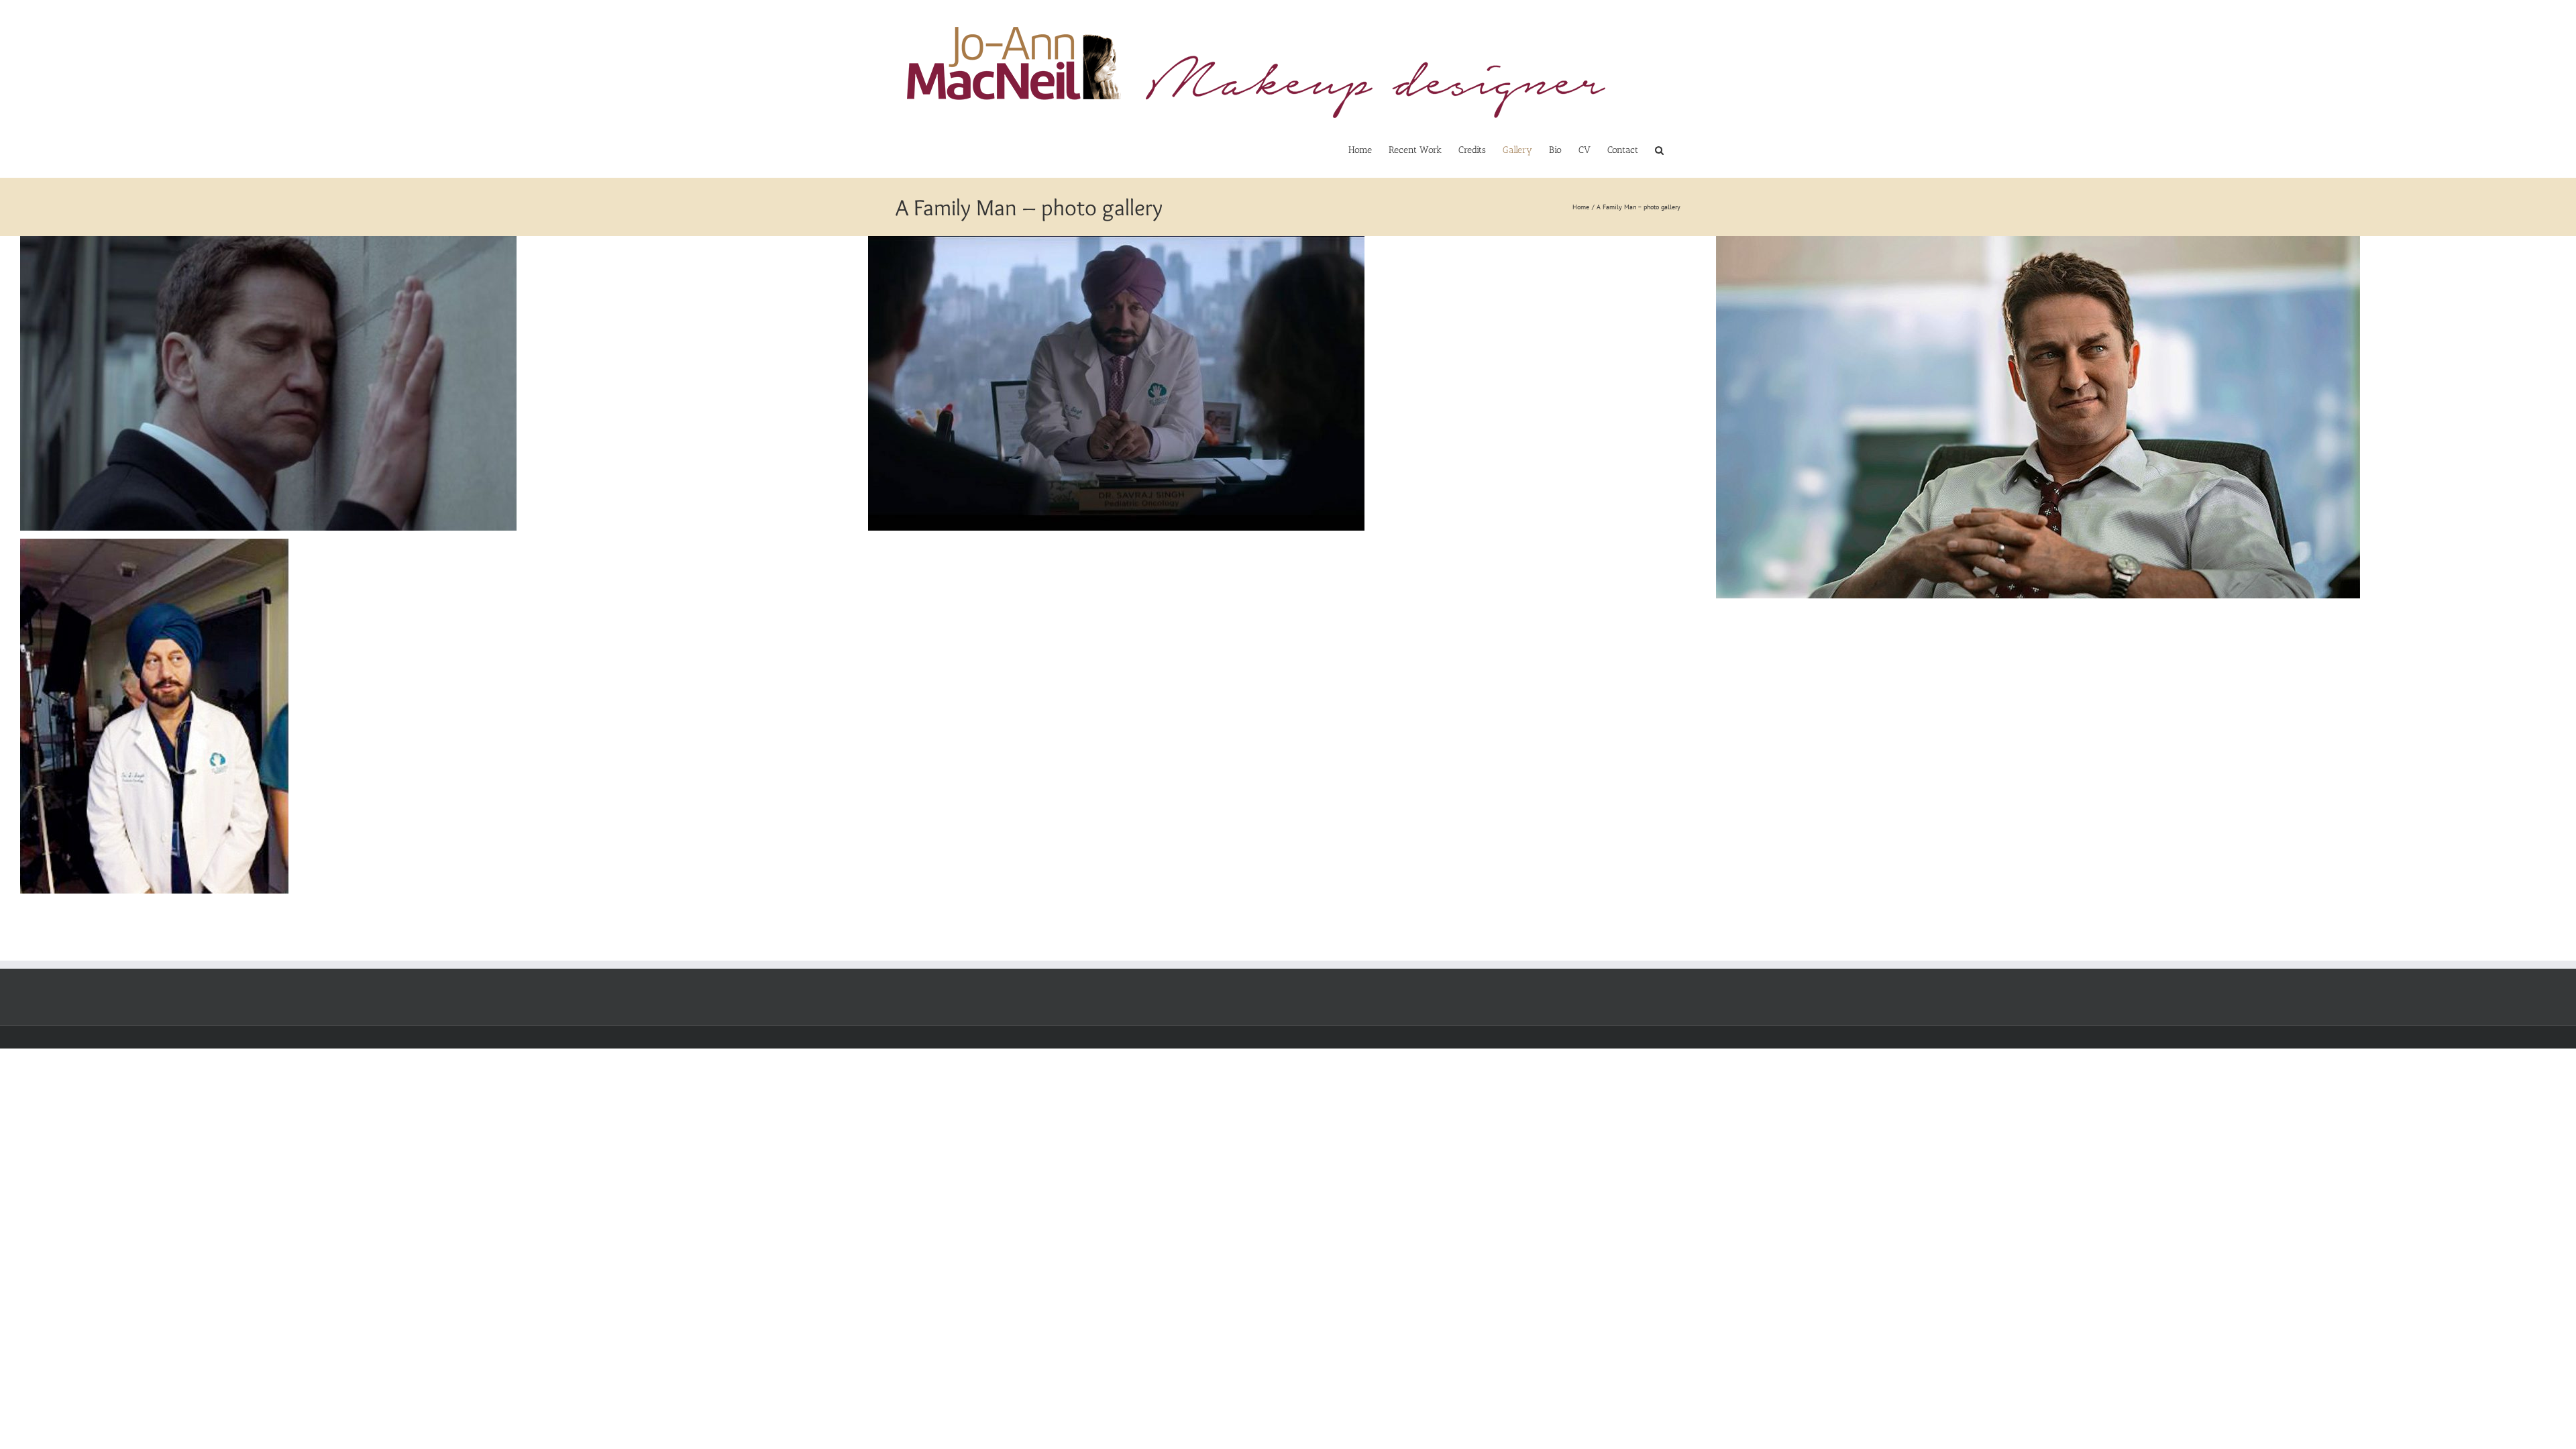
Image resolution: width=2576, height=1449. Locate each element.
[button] (1659, 150)
